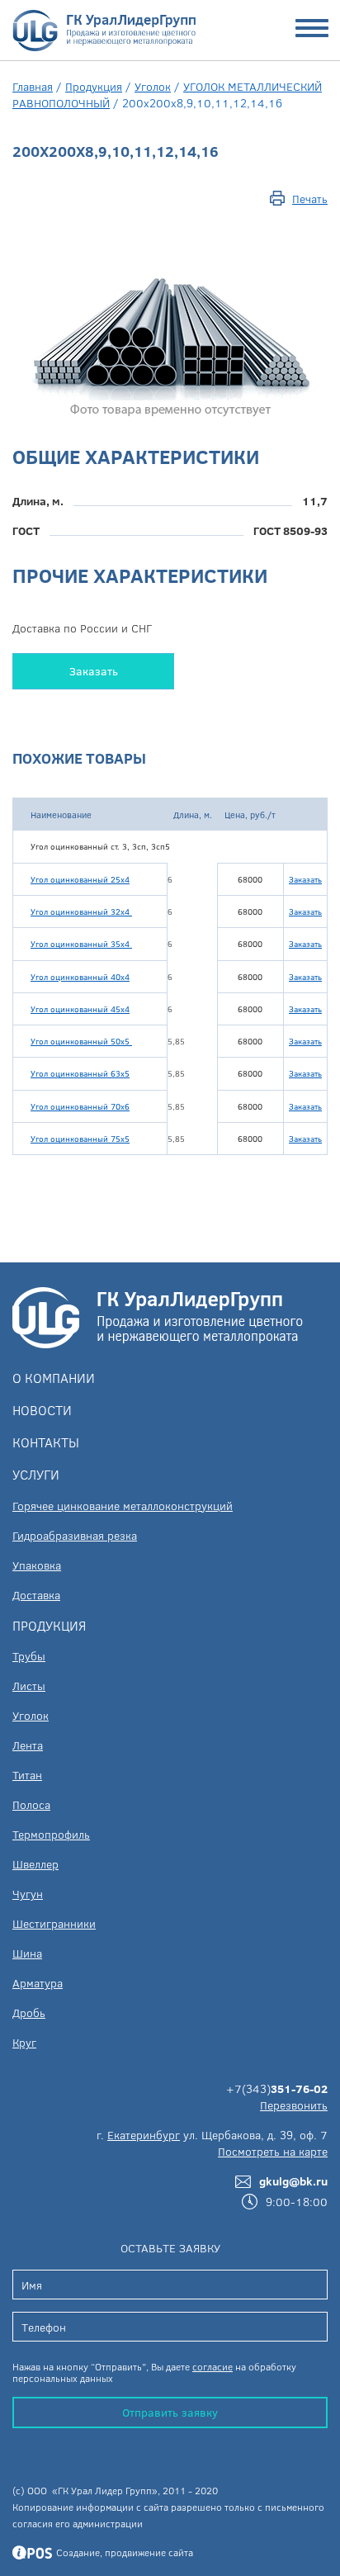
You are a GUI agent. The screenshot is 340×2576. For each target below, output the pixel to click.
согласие (212, 2366)
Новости (42, 1410)
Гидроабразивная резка (75, 1535)
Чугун (28, 1894)
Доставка (36, 1595)
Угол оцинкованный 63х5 (80, 1073)
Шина (27, 1953)
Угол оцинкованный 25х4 (80, 879)
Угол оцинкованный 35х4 (81, 944)
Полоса (31, 1804)
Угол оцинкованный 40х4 (80, 977)
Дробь (29, 2012)
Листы (29, 1686)
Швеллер (35, 1864)
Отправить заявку (170, 2412)
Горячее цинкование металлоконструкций (123, 1506)
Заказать (94, 671)
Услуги (36, 1474)
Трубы (29, 1656)
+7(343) (277, 2088)
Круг (24, 2042)
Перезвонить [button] (294, 2105)
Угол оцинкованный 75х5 (80, 1139)
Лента (28, 1745)
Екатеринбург (144, 2135)
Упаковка (37, 1565)
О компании (54, 1378)
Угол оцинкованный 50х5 (81, 1041)
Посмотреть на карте (273, 2151)
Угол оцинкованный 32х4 (81, 912)
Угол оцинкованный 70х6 (80, 1106)
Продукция (94, 86)
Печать (310, 199)
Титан (27, 1775)
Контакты (46, 1442)
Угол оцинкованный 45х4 (80, 1009)
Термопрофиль (51, 1834)
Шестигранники (54, 1923)
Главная (33, 86)
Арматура (38, 1983)
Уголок (153, 86)
